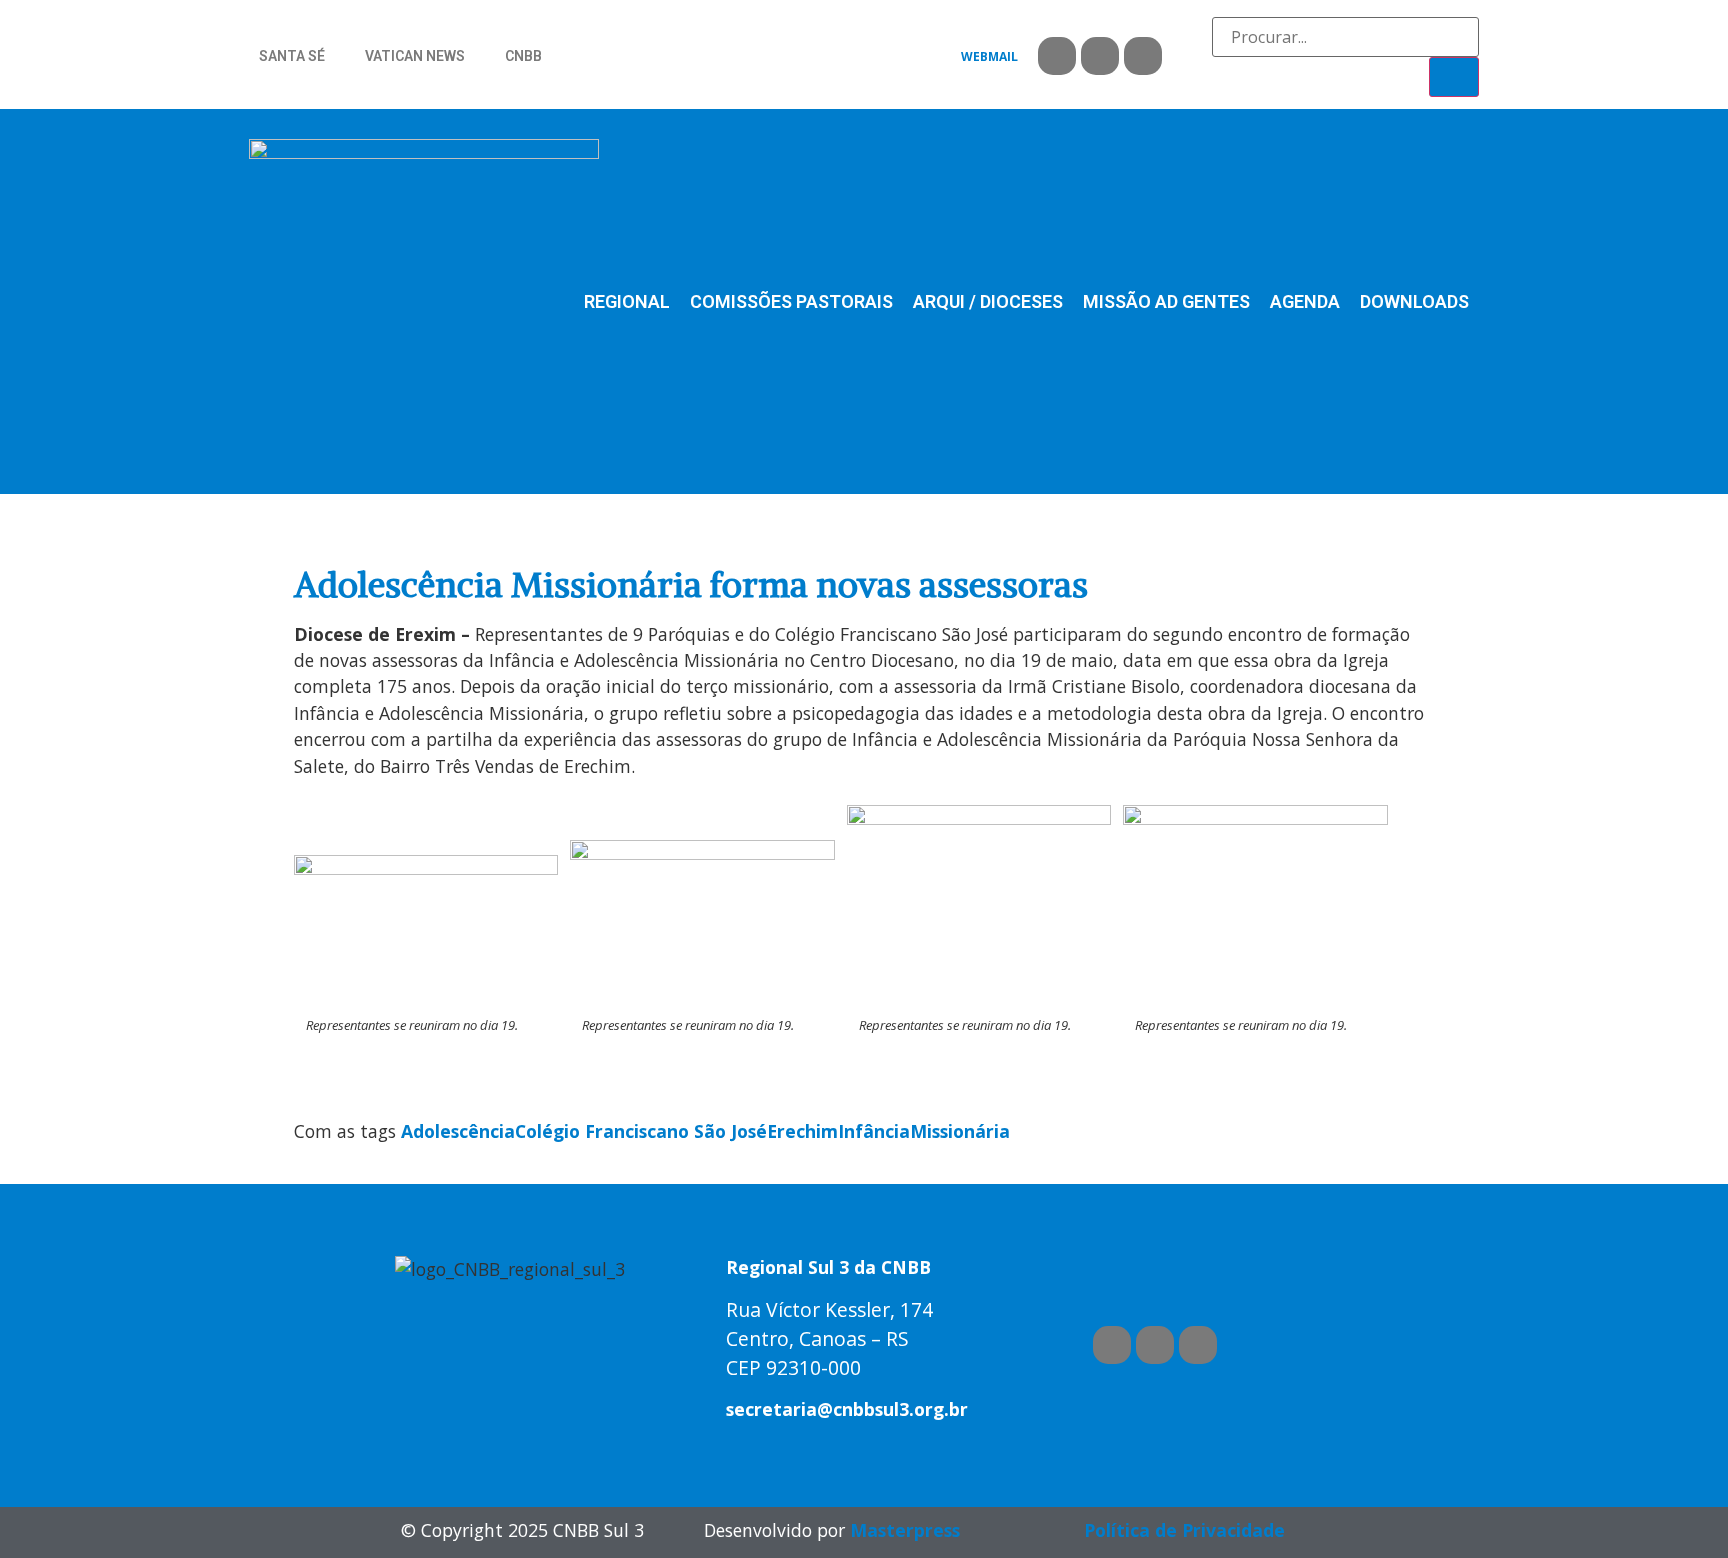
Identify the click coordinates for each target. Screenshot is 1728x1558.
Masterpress (905, 1530)
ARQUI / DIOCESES (988, 301)
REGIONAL (627, 301)
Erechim (802, 1131)
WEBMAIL (989, 56)
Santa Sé (292, 56)
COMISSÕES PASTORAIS (791, 301)
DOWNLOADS (1414, 301)
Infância (874, 1131)
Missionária (960, 1131)
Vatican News (415, 56)
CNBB (523, 56)
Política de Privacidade (1184, 1530)
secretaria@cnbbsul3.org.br (847, 1409)
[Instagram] (1143, 56)
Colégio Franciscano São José (641, 1131)
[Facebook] (1057, 56)
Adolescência (458, 1131)
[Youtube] (1100, 56)
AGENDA (1305, 301)
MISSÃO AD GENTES (1166, 301)
